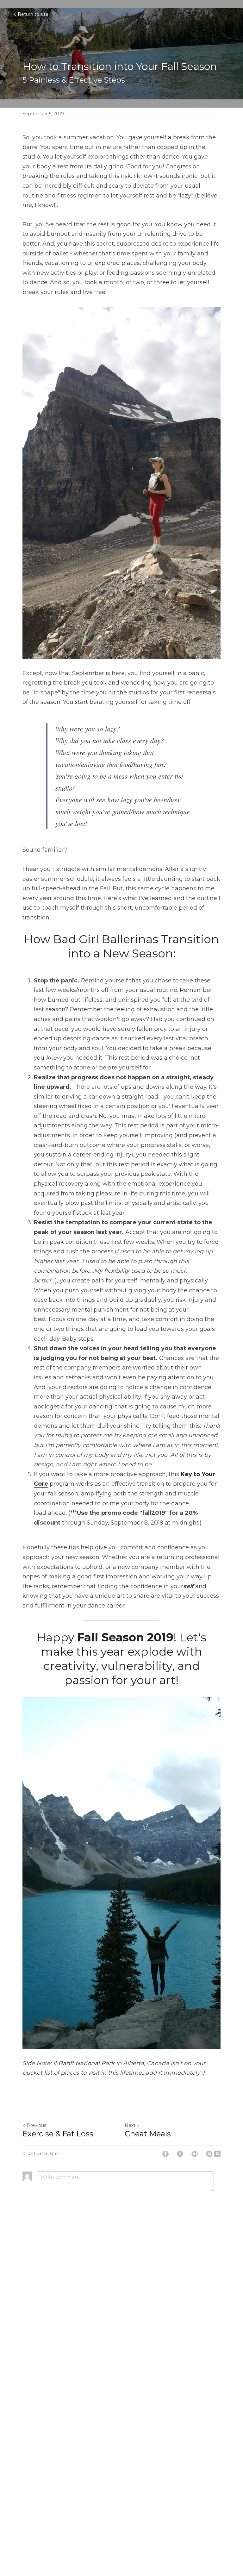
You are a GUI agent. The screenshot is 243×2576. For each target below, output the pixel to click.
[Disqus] (121, 2301)
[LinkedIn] (195, 2154)
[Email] (209, 2154)
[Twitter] (180, 2154)
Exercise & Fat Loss (58, 2134)
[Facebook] (165, 2154)
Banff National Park (86, 2063)
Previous (37, 2125)
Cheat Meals (148, 2134)
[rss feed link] (217, 2154)
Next (130, 2125)
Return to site (33, 14)
